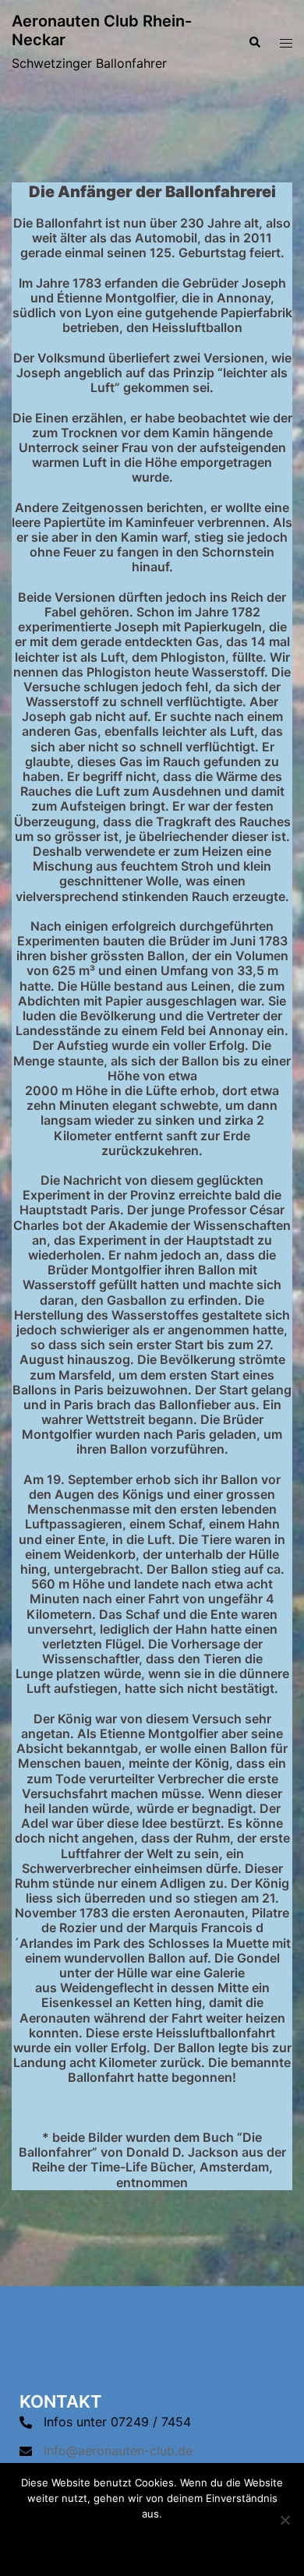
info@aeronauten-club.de (118, 2451)
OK (152, 2543)
